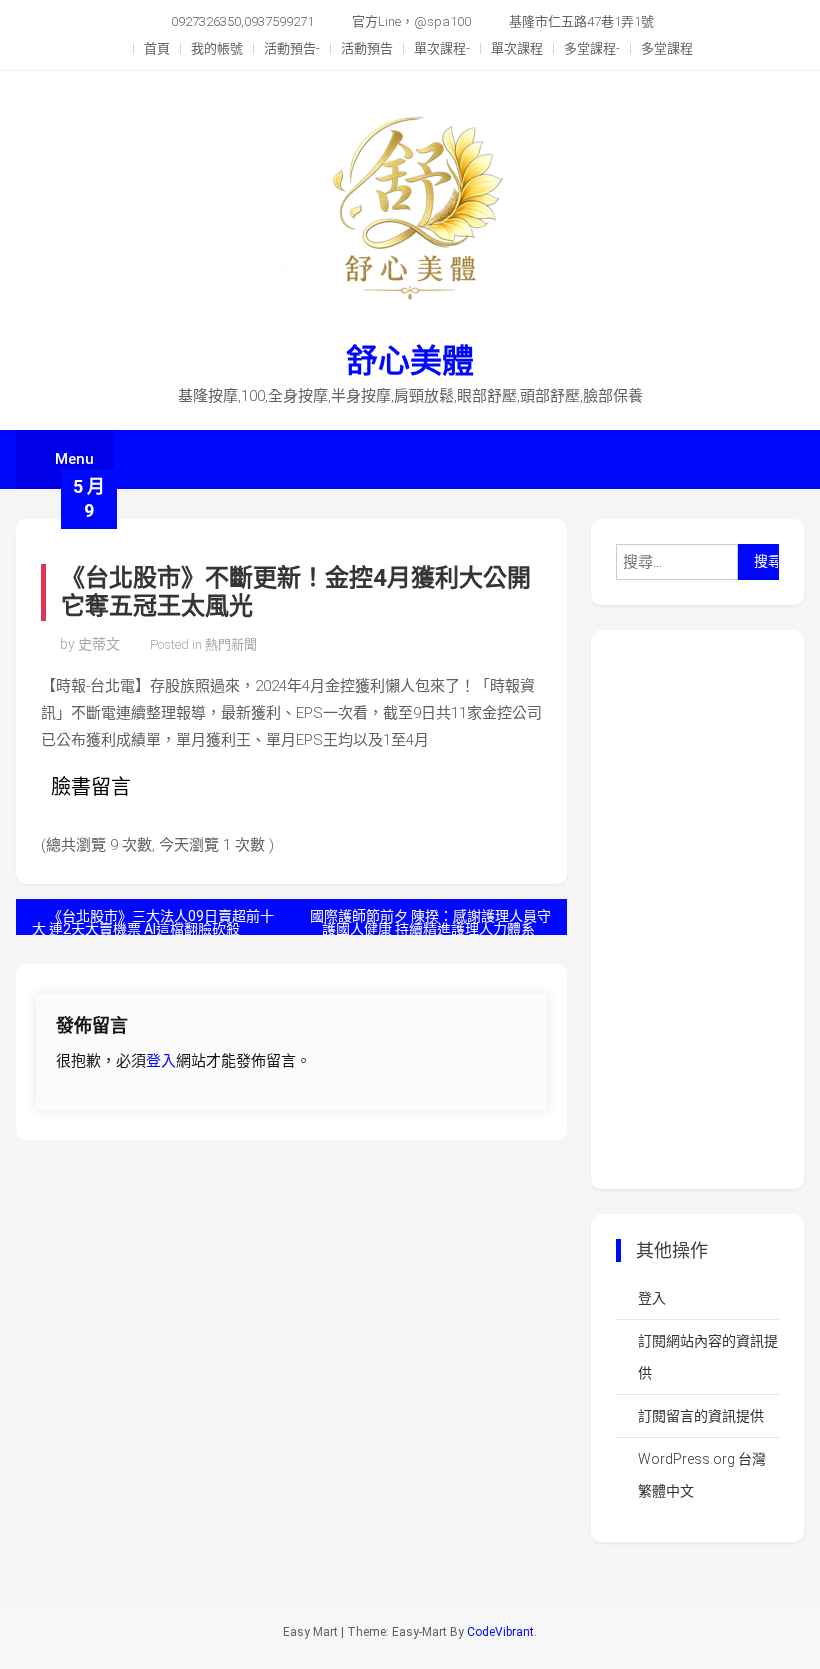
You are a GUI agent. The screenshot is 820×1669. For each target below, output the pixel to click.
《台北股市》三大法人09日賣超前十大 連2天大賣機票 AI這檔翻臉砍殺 (153, 921)
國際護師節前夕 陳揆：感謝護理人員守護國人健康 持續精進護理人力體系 (430, 921)
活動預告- (292, 48)
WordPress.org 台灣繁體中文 (702, 1475)
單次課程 (517, 48)
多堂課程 (667, 48)
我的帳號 (217, 48)
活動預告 (367, 48)
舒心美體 (410, 361)
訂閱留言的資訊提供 (701, 1416)
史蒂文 (99, 644)
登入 (161, 1061)
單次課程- (442, 48)
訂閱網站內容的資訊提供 (708, 1357)
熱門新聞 (231, 644)
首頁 (157, 48)
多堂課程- (592, 48)
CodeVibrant (500, 1632)
